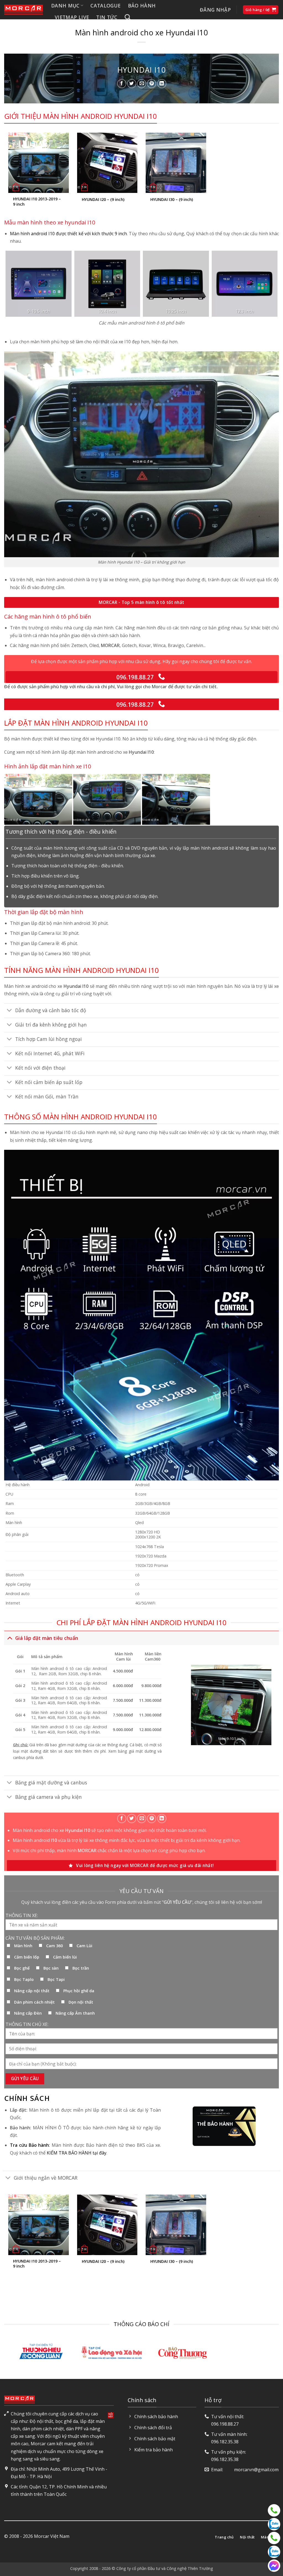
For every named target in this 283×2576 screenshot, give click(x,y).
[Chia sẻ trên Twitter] (132, 84)
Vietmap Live (72, 17)
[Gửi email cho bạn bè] (142, 84)
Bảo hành (142, 6)
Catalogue (105, 6)
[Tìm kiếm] (128, 17)
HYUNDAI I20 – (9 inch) (103, 200)
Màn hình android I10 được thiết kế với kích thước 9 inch (68, 234)
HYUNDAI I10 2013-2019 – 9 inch (37, 202)
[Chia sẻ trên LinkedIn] (162, 84)
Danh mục (65, 6)
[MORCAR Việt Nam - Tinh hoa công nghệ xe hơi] (23, 10)
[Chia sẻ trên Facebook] (122, 84)
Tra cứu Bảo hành (30, 2145)
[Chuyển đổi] (10, 1011)
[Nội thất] (274, 2510)
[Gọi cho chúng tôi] (162, 677)
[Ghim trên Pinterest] (152, 84)
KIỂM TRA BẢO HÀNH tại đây (77, 2153)
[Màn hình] (274, 2538)
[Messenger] (274, 2566)
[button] (215, 10)
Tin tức (107, 17)
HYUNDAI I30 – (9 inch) (172, 200)
